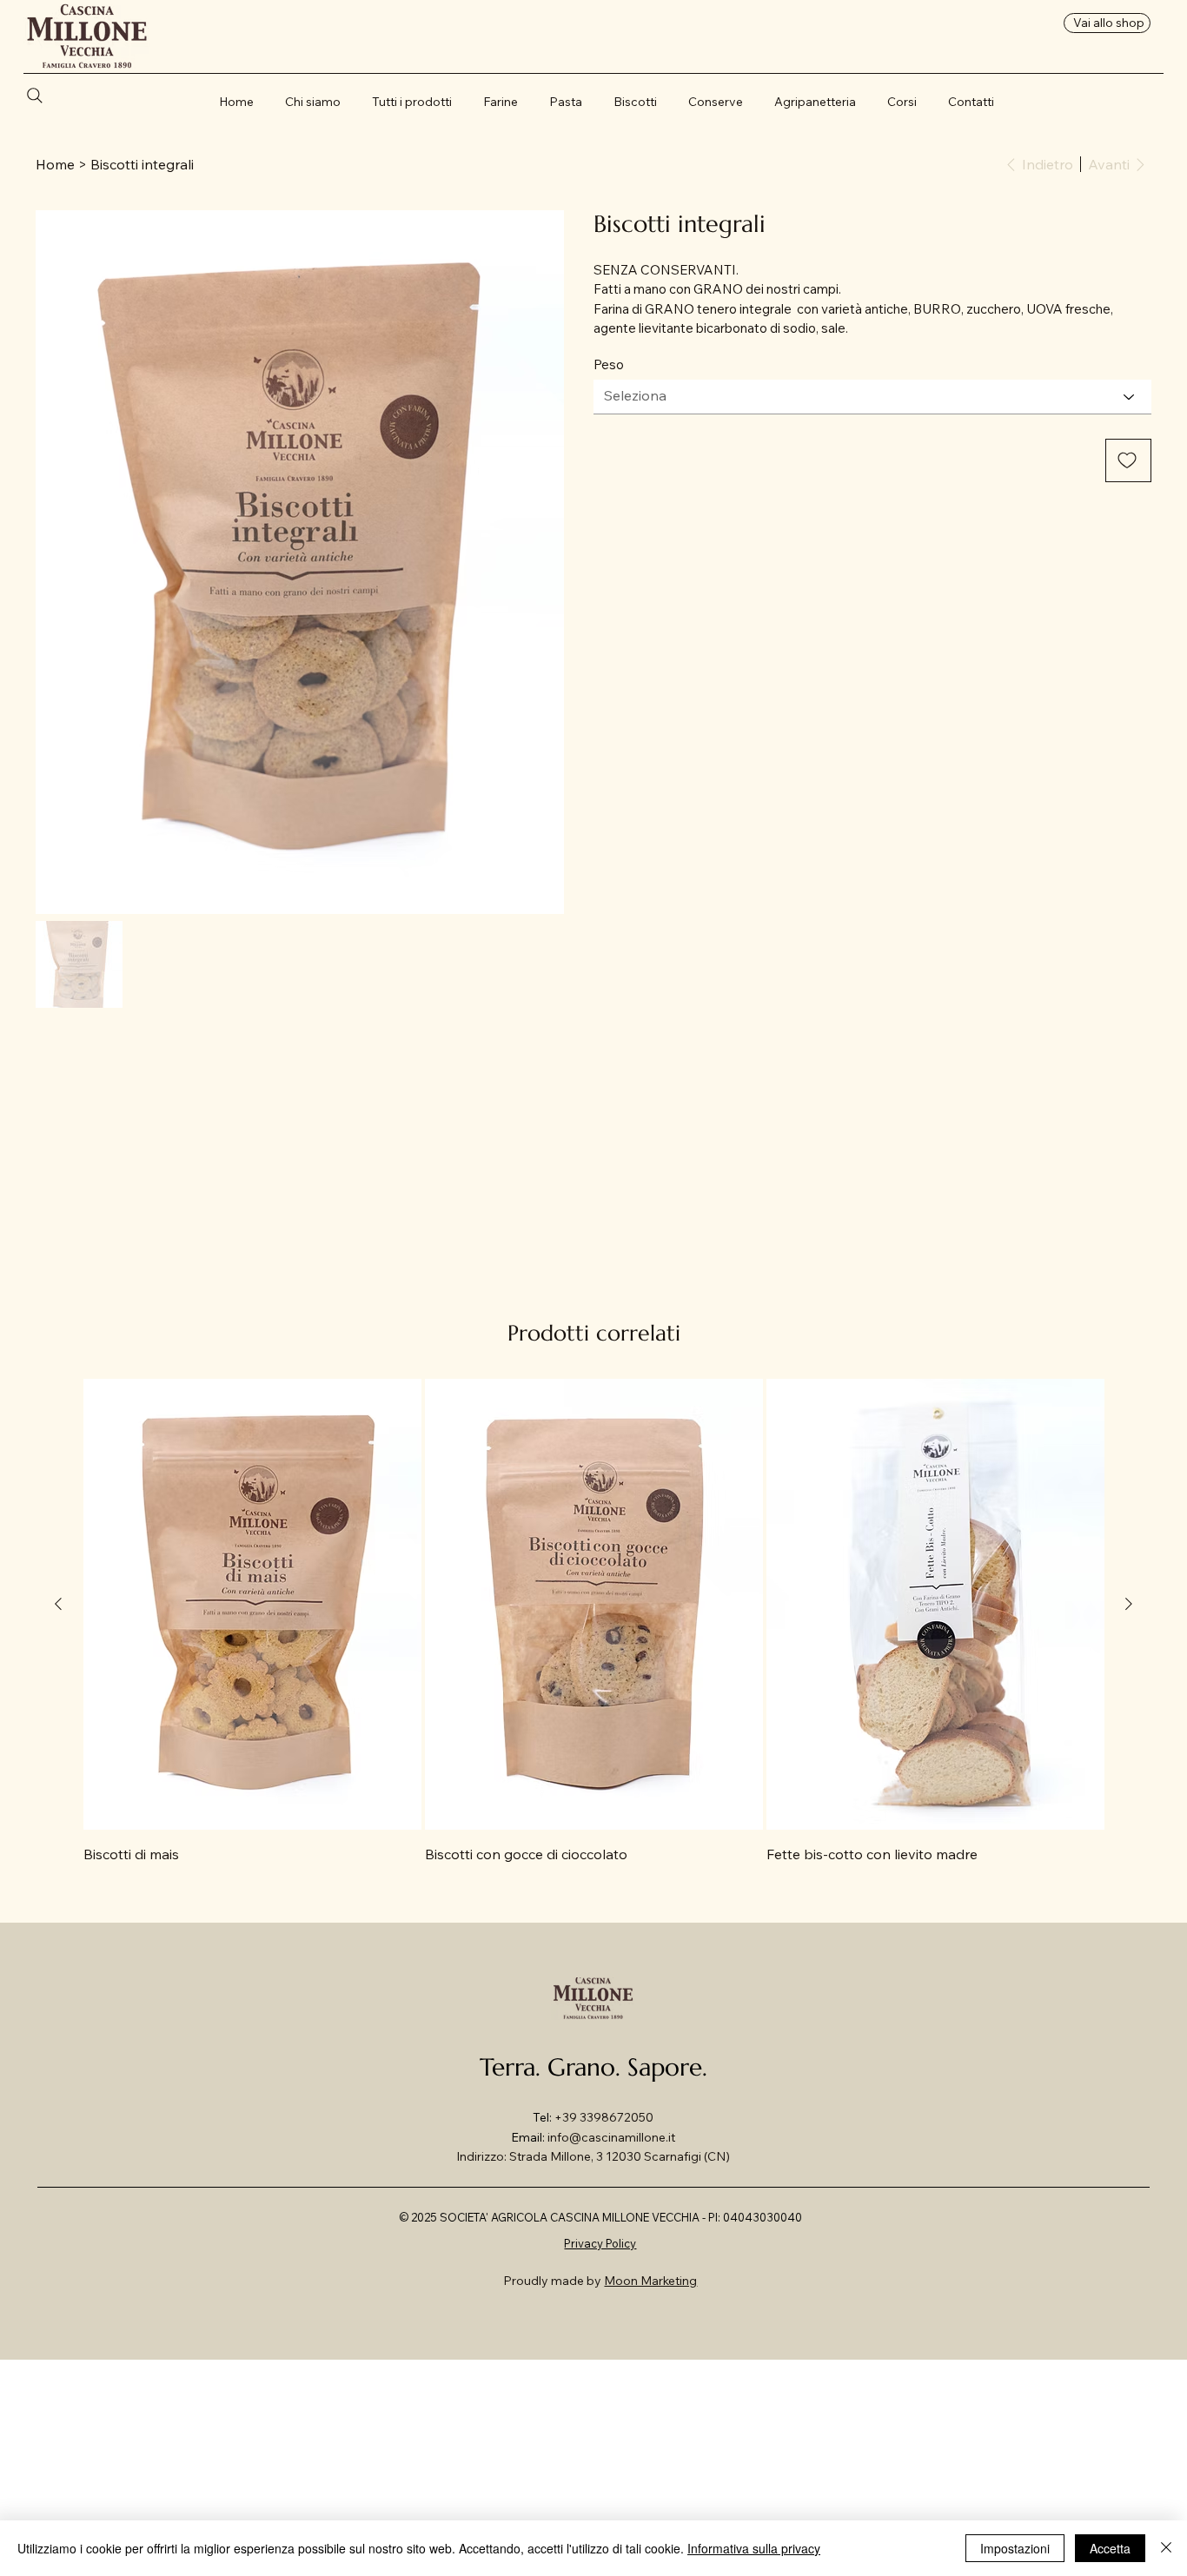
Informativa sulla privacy (754, 2548)
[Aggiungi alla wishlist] (1128, 460)
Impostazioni (1015, 2548)
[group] (594, 1622)
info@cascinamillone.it (611, 2137)
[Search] (42, 96)
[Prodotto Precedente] (58, 1604)
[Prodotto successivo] (1129, 1604)
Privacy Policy (600, 2243)
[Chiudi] (1166, 2548)
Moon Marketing (650, 2281)
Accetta (1110, 2548)
